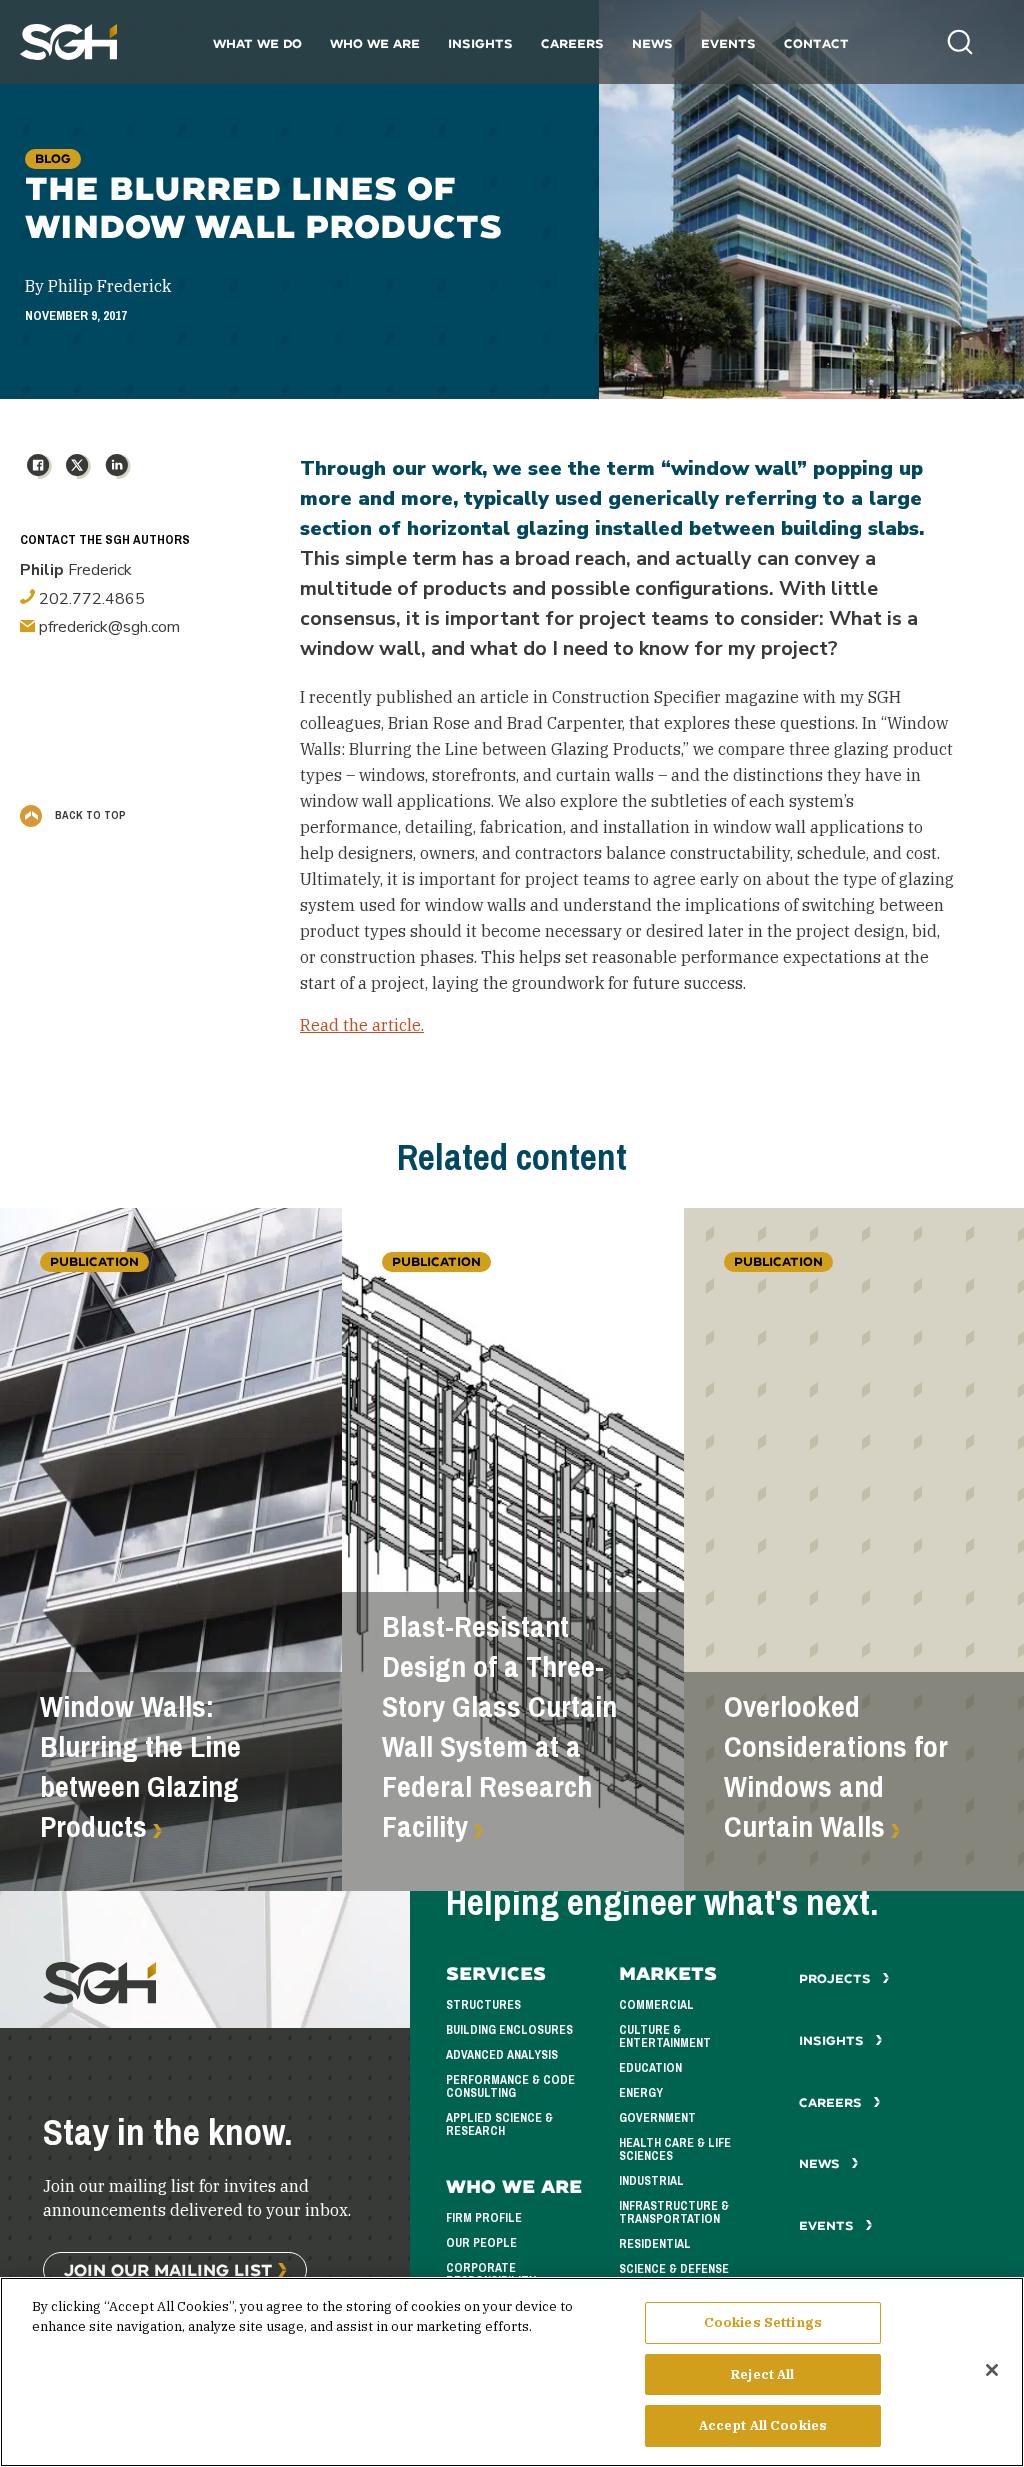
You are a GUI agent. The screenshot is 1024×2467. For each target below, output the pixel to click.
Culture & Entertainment (665, 2036)
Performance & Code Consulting (510, 2086)
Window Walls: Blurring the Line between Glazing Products (140, 1767)
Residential (655, 2244)
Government (657, 2118)
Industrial (651, 2181)
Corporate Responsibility (491, 2274)
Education (650, 2068)
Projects (837, 1978)
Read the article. (362, 1025)
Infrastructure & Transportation (674, 2212)
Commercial (656, 2005)
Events (728, 43)
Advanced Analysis (502, 2055)
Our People (481, 2243)
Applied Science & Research (499, 2124)
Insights (480, 43)
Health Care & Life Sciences (675, 2149)
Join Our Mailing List (168, 2269)
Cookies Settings (763, 2322)
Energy (641, 2093)
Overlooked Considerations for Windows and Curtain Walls (836, 1767)
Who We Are (375, 43)
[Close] (992, 2370)
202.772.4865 (90, 599)
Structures (483, 2005)
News (652, 43)
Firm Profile (484, 2218)
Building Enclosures (509, 2030)
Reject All (762, 2374)
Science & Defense (674, 2269)
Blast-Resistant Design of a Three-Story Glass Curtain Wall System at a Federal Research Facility (499, 1727)
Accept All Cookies (763, 2425)
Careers (572, 43)
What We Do (257, 43)
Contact (816, 43)
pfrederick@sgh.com (107, 627)
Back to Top (89, 815)
